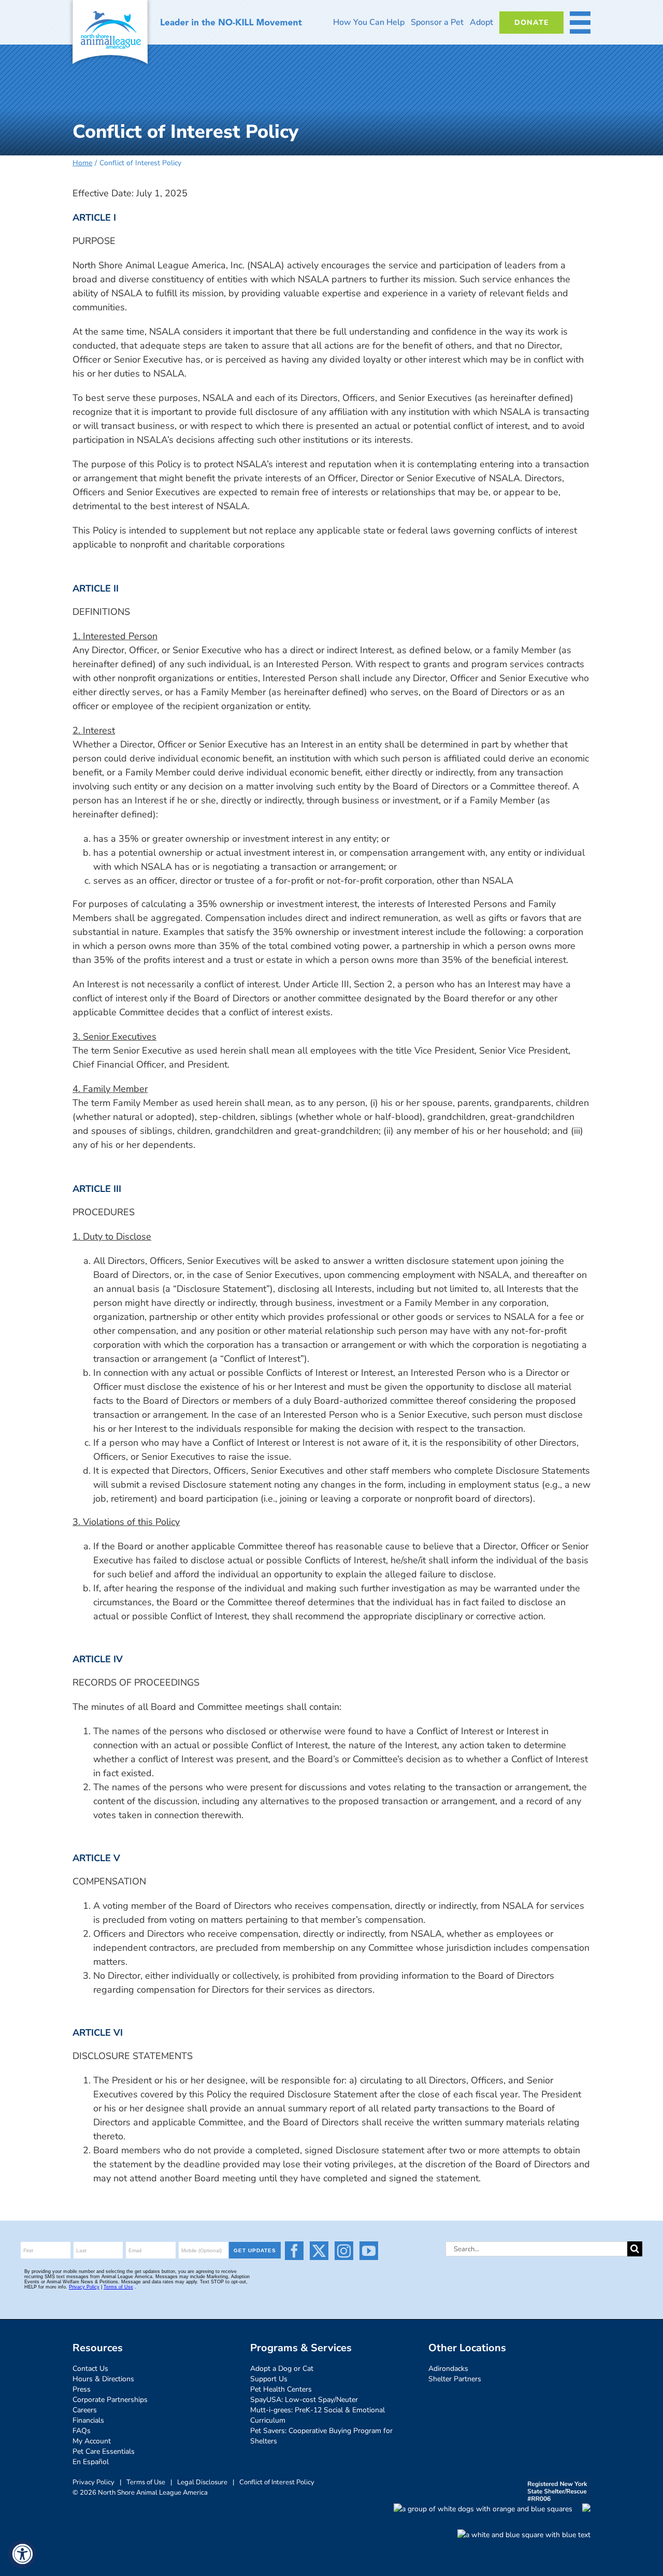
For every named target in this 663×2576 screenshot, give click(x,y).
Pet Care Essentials (104, 2451)
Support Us (269, 2379)
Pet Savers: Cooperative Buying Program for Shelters (321, 2436)
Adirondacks (448, 2369)
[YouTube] (369, 2251)
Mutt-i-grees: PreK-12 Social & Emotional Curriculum (318, 2415)
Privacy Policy (93, 2482)
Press (82, 2389)
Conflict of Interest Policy (277, 2482)
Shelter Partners (455, 2379)
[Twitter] (319, 2251)
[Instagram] (344, 2251)
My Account (92, 2441)
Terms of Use (146, 2482)
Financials (88, 2420)
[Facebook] (294, 2251)
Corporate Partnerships (110, 2400)
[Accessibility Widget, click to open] (22, 2554)
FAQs (82, 2431)
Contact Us (90, 2369)
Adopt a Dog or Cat (282, 2369)
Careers (85, 2410)
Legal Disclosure (202, 2482)
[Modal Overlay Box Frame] (152, 2270)
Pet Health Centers (281, 2389)
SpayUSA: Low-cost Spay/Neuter (304, 2400)
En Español (91, 2462)
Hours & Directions (103, 2379)
